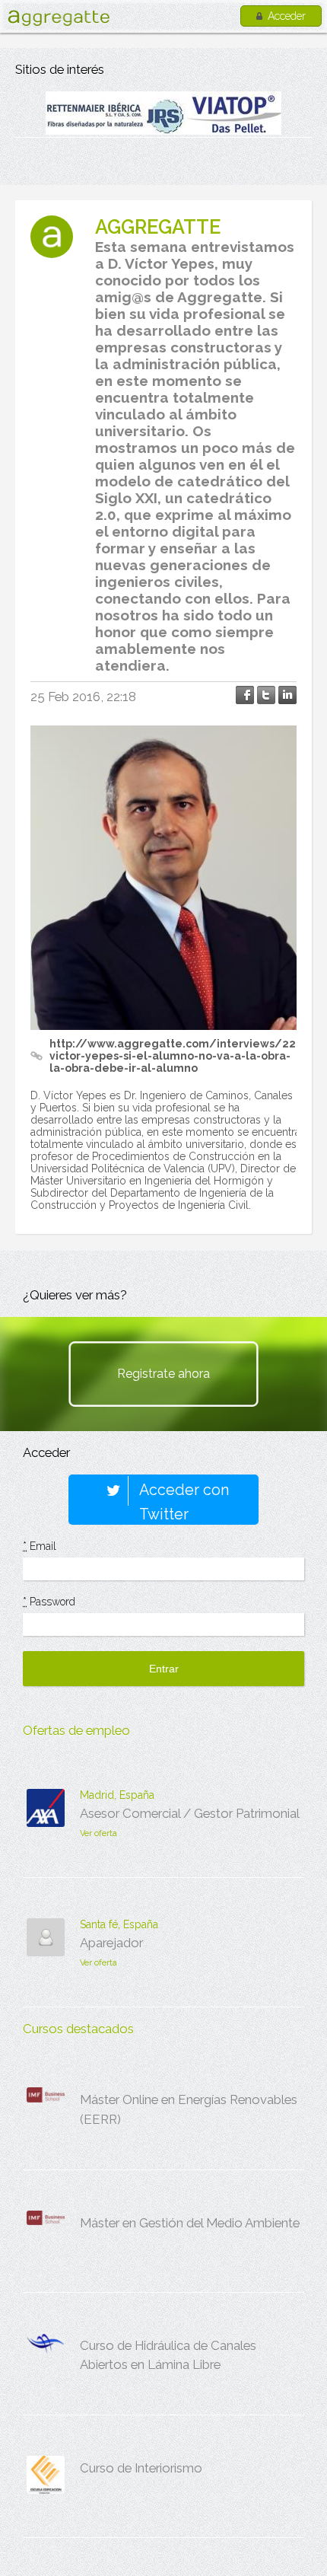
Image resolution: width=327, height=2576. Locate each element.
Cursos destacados (78, 2029)
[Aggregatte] (59, 18)
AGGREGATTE (158, 227)
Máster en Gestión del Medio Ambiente (190, 2223)
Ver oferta (98, 1833)
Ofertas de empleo (76, 1730)
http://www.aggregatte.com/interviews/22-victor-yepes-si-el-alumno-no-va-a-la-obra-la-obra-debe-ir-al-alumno (175, 1056)
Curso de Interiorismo (141, 2468)
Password (49, 1602)
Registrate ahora (163, 1374)
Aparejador (111, 1943)
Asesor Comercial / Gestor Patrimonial (190, 1813)
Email (40, 1546)
